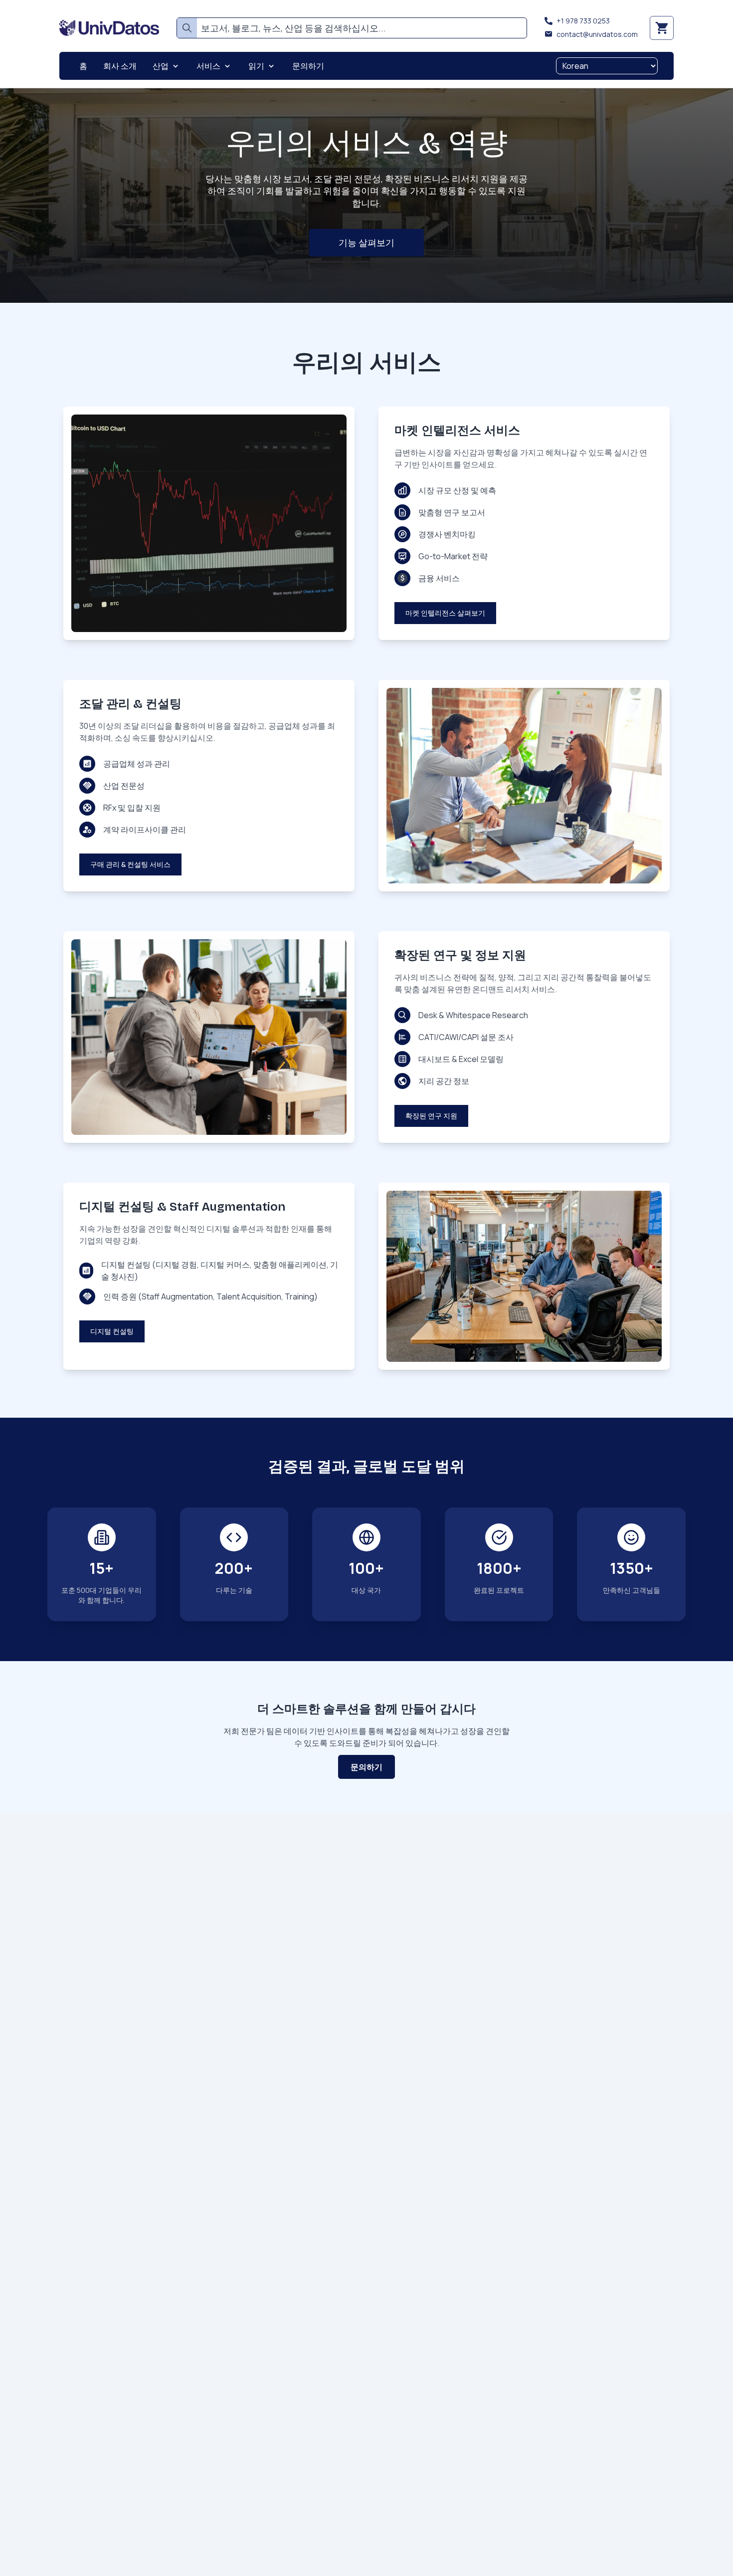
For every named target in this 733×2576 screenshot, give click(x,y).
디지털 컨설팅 (112, 1331)
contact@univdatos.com (597, 34)
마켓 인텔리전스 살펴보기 (445, 613)
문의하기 (366, 1767)
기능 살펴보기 (366, 242)
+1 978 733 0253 (583, 21)
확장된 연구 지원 (431, 1116)
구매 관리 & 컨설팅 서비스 (130, 864)
